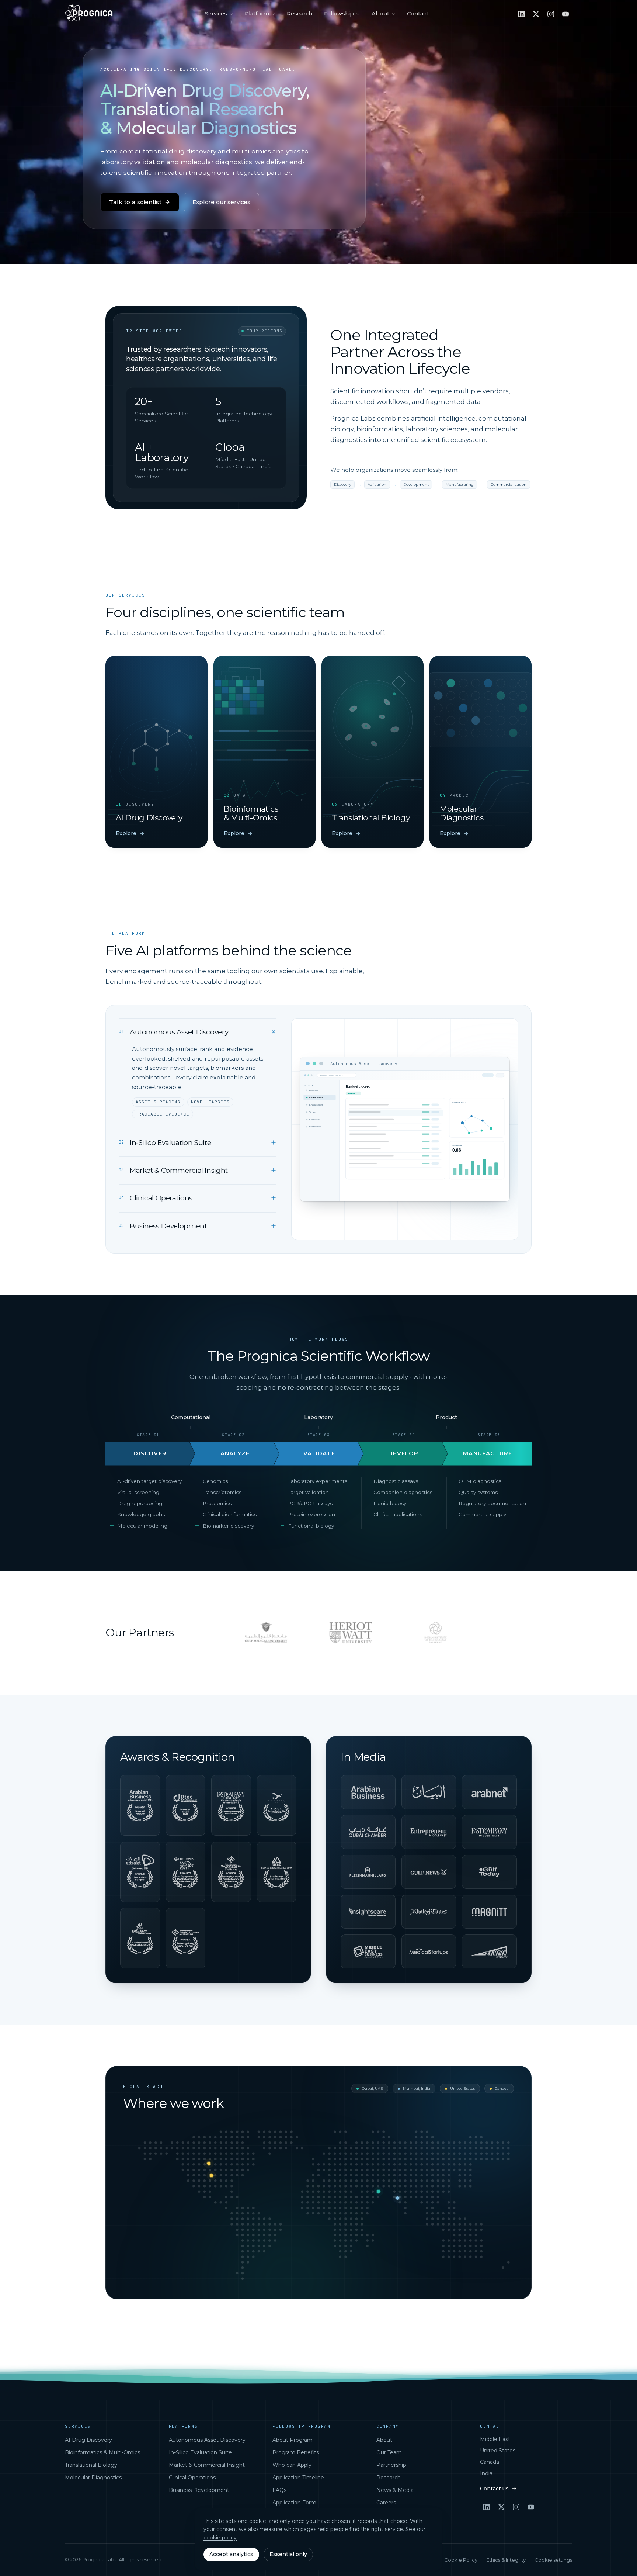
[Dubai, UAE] (379, 2191)
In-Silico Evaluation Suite (200, 2452)
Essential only (288, 2554)
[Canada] (209, 2163)
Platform (257, 14)
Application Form (294, 2503)
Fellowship (339, 14)
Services (216, 14)
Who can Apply (292, 2465)
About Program (293, 2440)
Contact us (494, 2489)
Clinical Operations (192, 2478)
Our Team (389, 2452)
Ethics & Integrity (506, 2560)
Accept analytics (231, 2554)
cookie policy (220, 2538)
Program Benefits (296, 2452)
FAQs (279, 2490)
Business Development (199, 2490)
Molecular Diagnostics (93, 2478)
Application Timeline (298, 2478)
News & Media (395, 2490)
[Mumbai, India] (398, 2198)
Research (300, 14)
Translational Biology (91, 2465)
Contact (418, 14)
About (380, 14)
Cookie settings (553, 2560)
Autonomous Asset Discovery (207, 2440)
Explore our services (221, 202)
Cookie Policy (461, 2560)
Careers (386, 2503)
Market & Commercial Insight (207, 2465)
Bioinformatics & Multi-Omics (102, 2452)
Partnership (391, 2465)
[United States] (212, 2175)
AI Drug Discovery (88, 2440)
